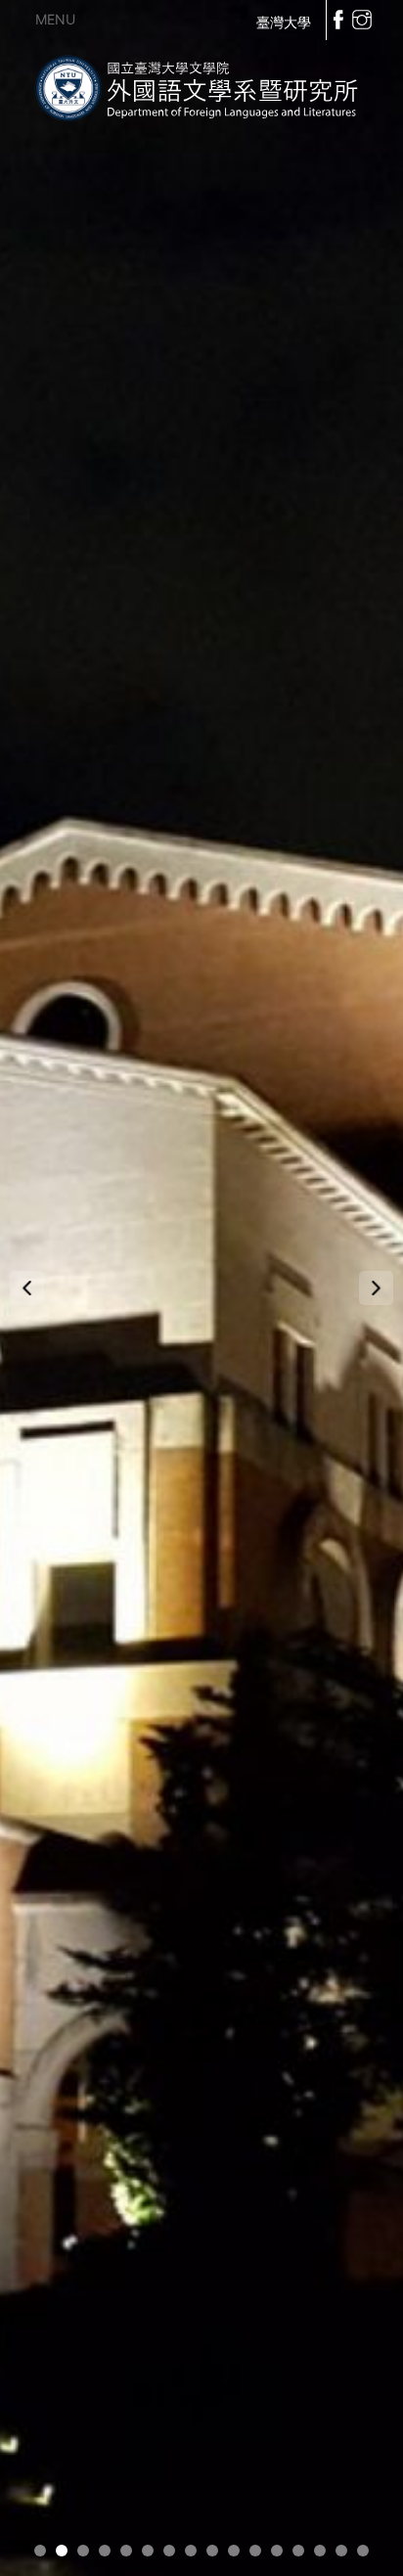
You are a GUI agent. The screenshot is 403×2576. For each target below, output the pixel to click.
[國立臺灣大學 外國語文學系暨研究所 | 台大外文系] (201, 85)
